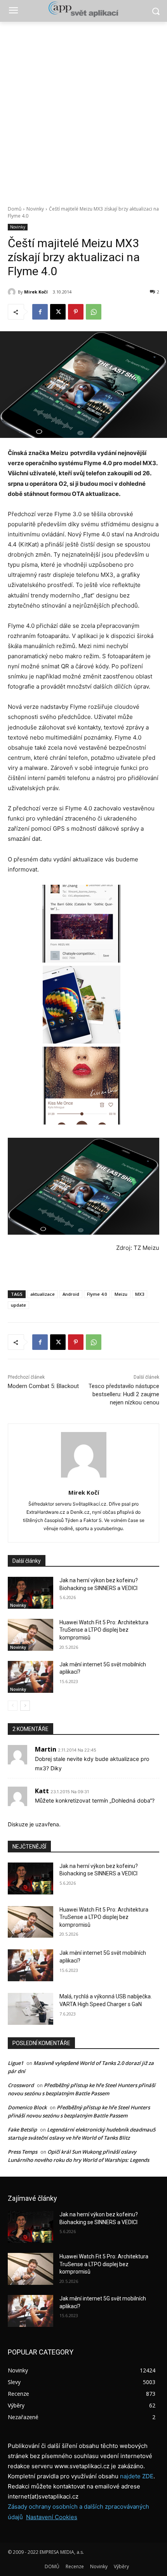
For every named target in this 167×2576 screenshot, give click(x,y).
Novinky (35, 209)
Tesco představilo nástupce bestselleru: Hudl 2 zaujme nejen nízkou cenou (124, 1394)
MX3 (140, 1294)
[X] (58, 312)
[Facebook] (40, 312)
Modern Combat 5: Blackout (43, 1386)
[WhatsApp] (94, 312)
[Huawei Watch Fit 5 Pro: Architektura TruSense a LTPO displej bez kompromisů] (30, 1635)
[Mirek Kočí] (13, 292)
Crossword (21, 2085)
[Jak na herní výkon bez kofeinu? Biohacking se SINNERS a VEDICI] (30, 1593)
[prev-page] (13, 1706)
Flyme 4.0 (97, 1294)
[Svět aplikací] (83, 9)
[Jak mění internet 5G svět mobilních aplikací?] (30, 1677)
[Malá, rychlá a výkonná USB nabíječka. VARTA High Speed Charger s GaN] (30, 2009)
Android (71, 1294)
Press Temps (23, 2152)
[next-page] (25, 1706)
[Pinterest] (76, 312)
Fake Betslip (22, 2130)
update (18, 1305)
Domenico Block (27, 2107)
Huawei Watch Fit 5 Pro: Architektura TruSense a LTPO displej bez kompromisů (104, 1630)
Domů (15, 209)
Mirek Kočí (36, 292)
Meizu (121, 1294)
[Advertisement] (83, 109)
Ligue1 (16, 2063)
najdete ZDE (137, 2476)
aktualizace (43, 1294)
